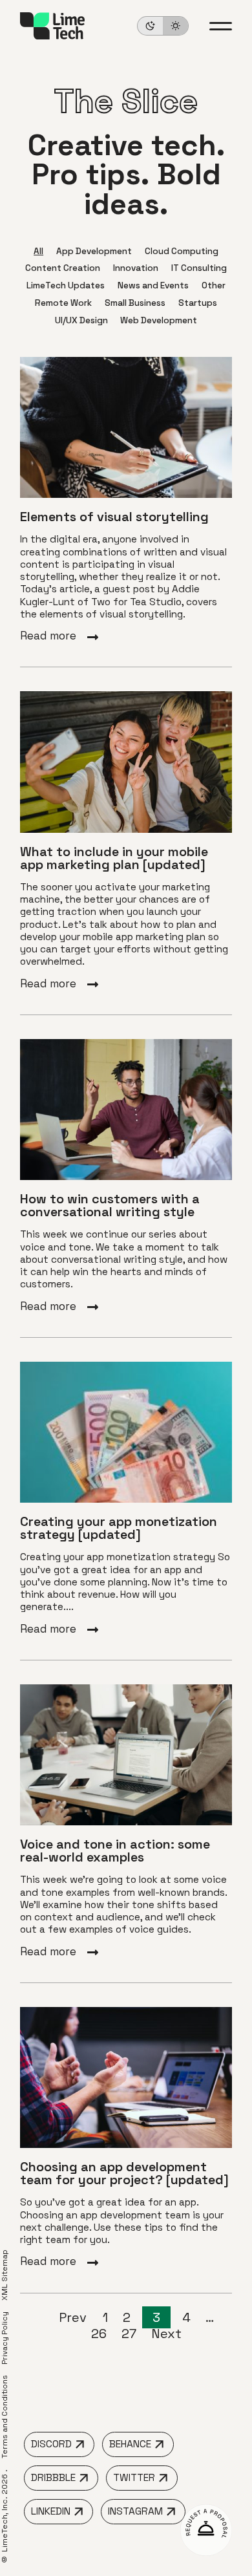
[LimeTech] (52, 26)
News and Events (153, 285)
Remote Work (63, 303)
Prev (74, 2317)
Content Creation (63, 268)
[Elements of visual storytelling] (126, 500)
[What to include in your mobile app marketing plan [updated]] (126, 841)
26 (99, 2334)
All (38, 251)
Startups (198, 303)
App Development (94, 251)
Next (166, 2334)
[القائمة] (221, 26)
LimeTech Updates (66, 285)
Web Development (159, 320)
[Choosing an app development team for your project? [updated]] (126, 2138)
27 (129, 2334)
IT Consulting (199, 268)
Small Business (135, 303)
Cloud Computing (182, 251)
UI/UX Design (81, 320)
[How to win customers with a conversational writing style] (126, 1176)
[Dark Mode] (163, 26)
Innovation (136, 268)
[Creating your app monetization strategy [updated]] (126, 1499)
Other (214, 285)
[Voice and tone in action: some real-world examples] (126, 1821)
